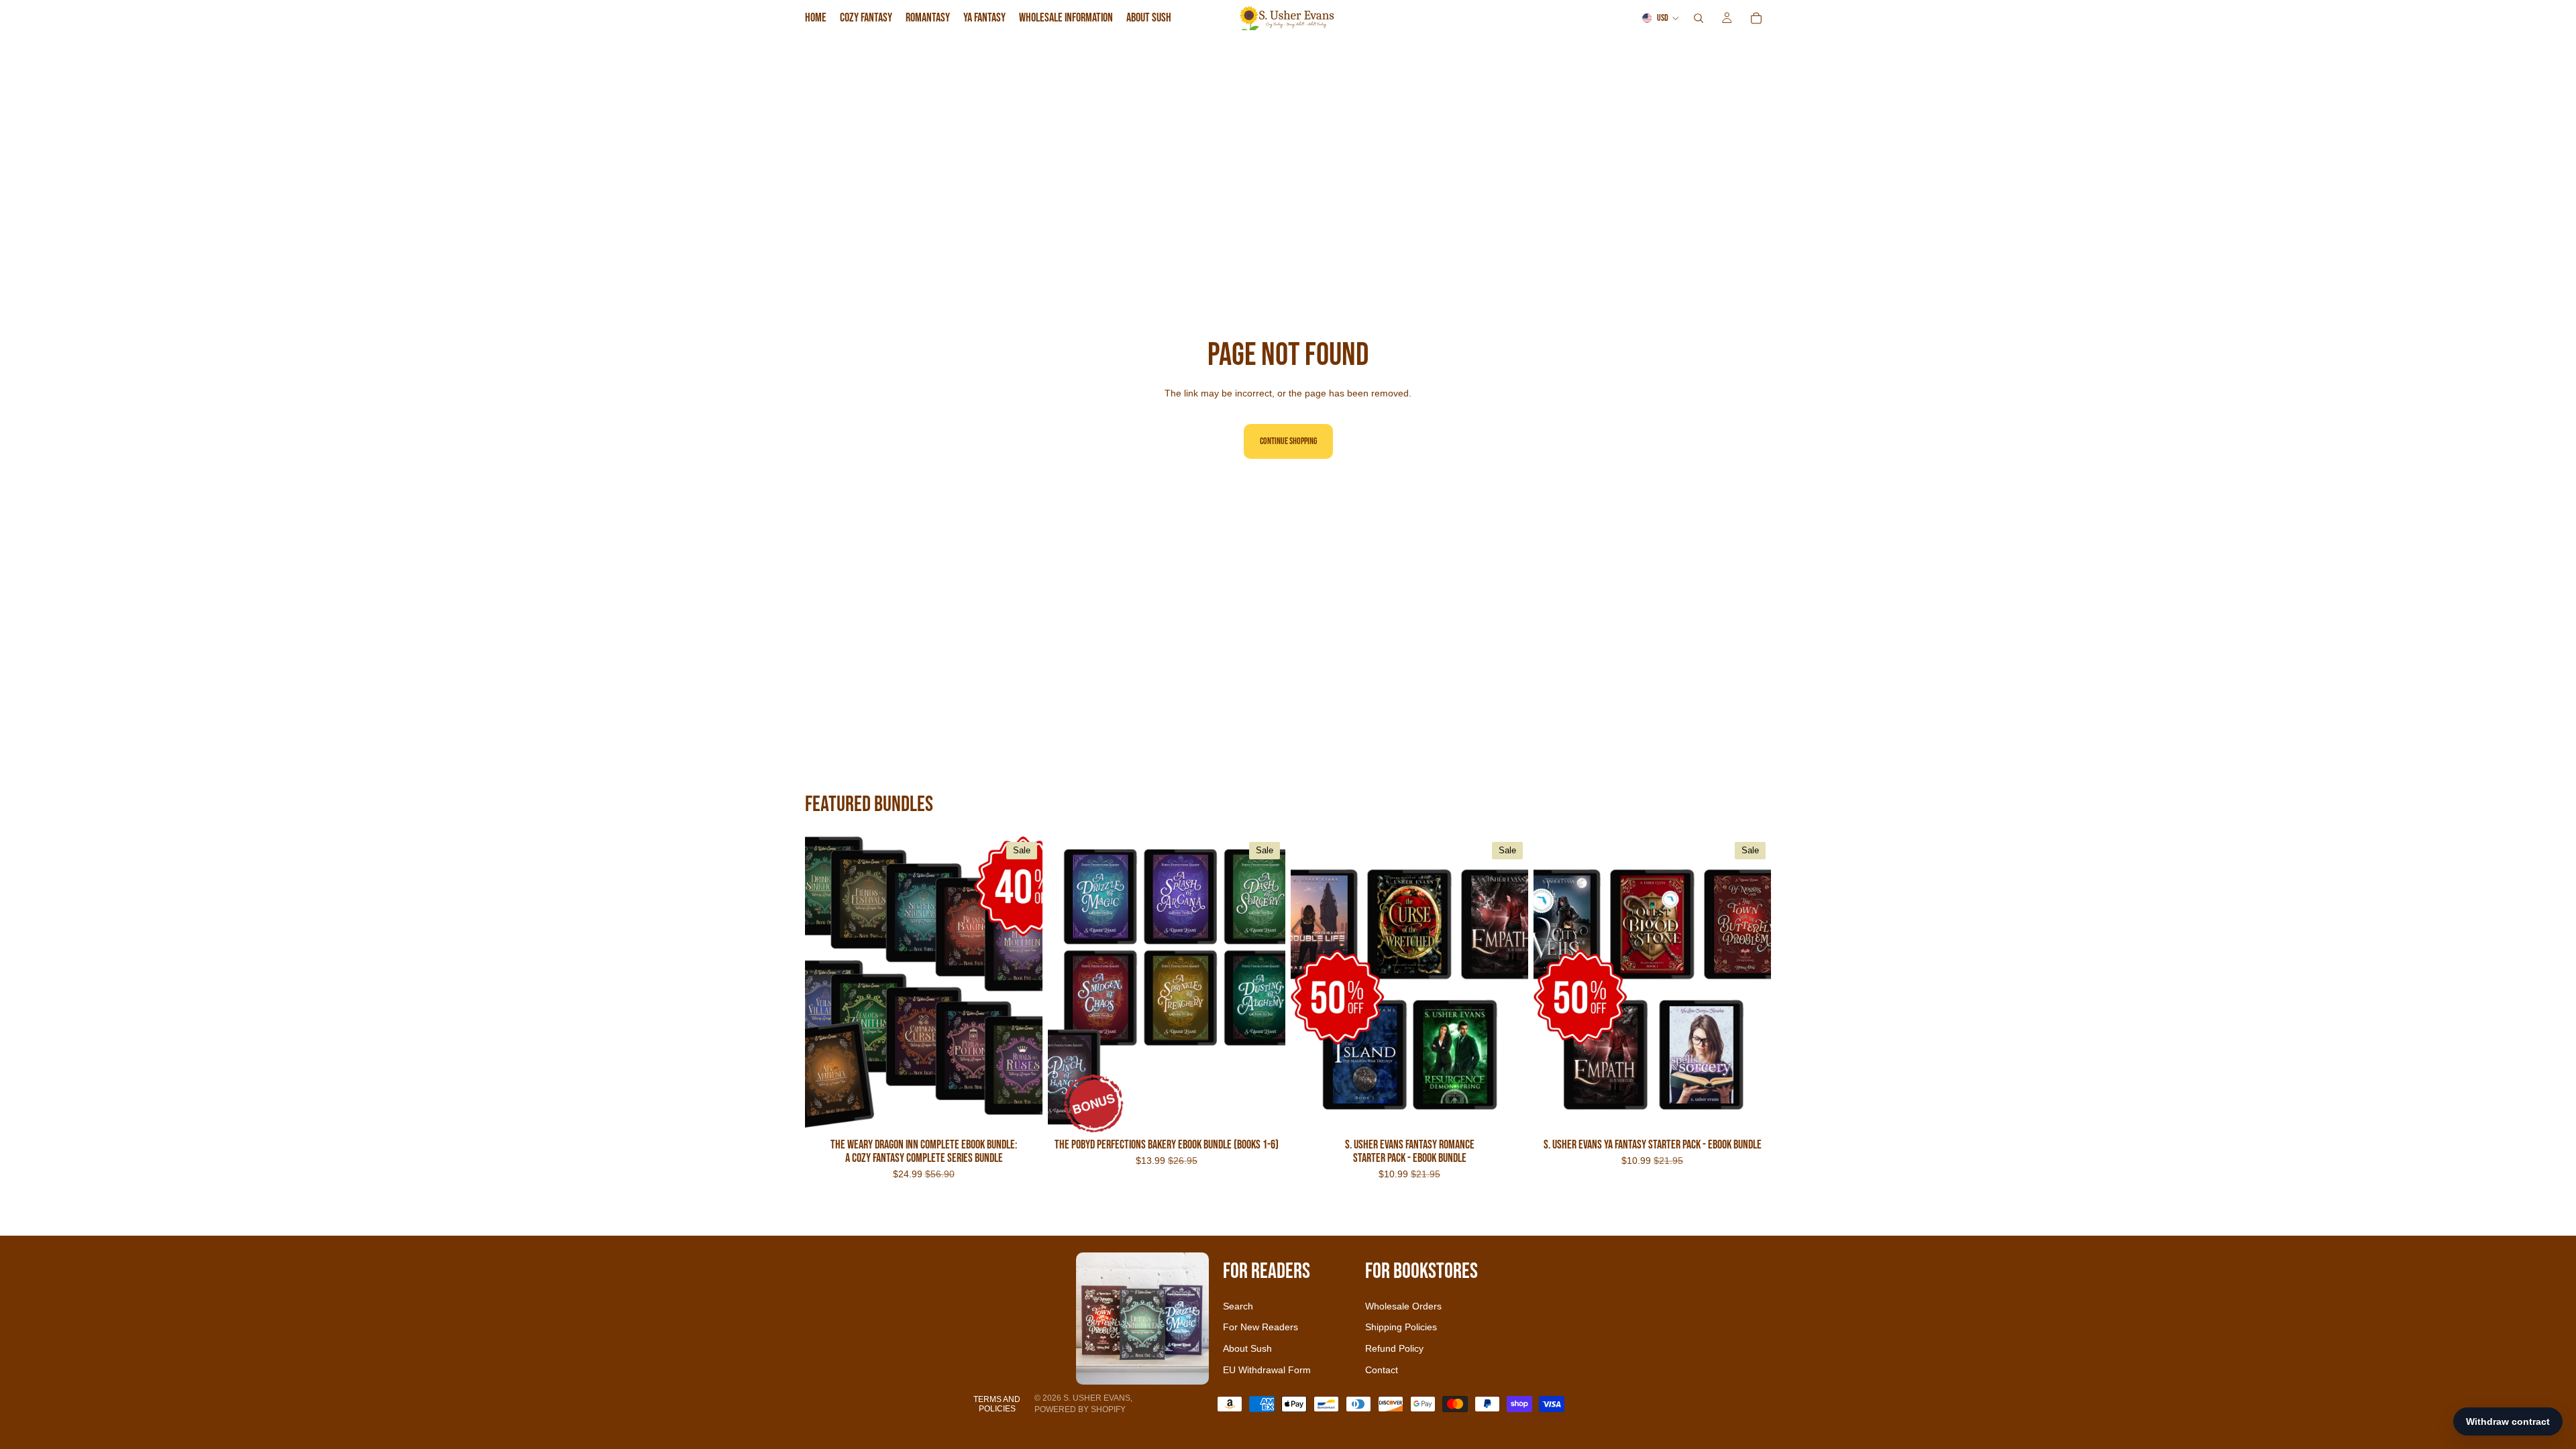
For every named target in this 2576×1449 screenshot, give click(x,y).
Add (1033, 1113)
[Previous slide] (825, 985)
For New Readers (1260, 1327)
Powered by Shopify (1080, 1409)
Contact (1382, 1370)
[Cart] (1756, 18)
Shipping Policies (1401, 1327)
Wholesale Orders (1403, 1306)
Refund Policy (1394, 1348)
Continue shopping (1288, 441)
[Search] (1699, 18)
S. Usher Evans (1097, 1398)
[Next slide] (1022, 985)
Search (1238, 1306)
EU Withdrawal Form (1267, 1370)
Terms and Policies (997, 1404)
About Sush (1247, 1348)
